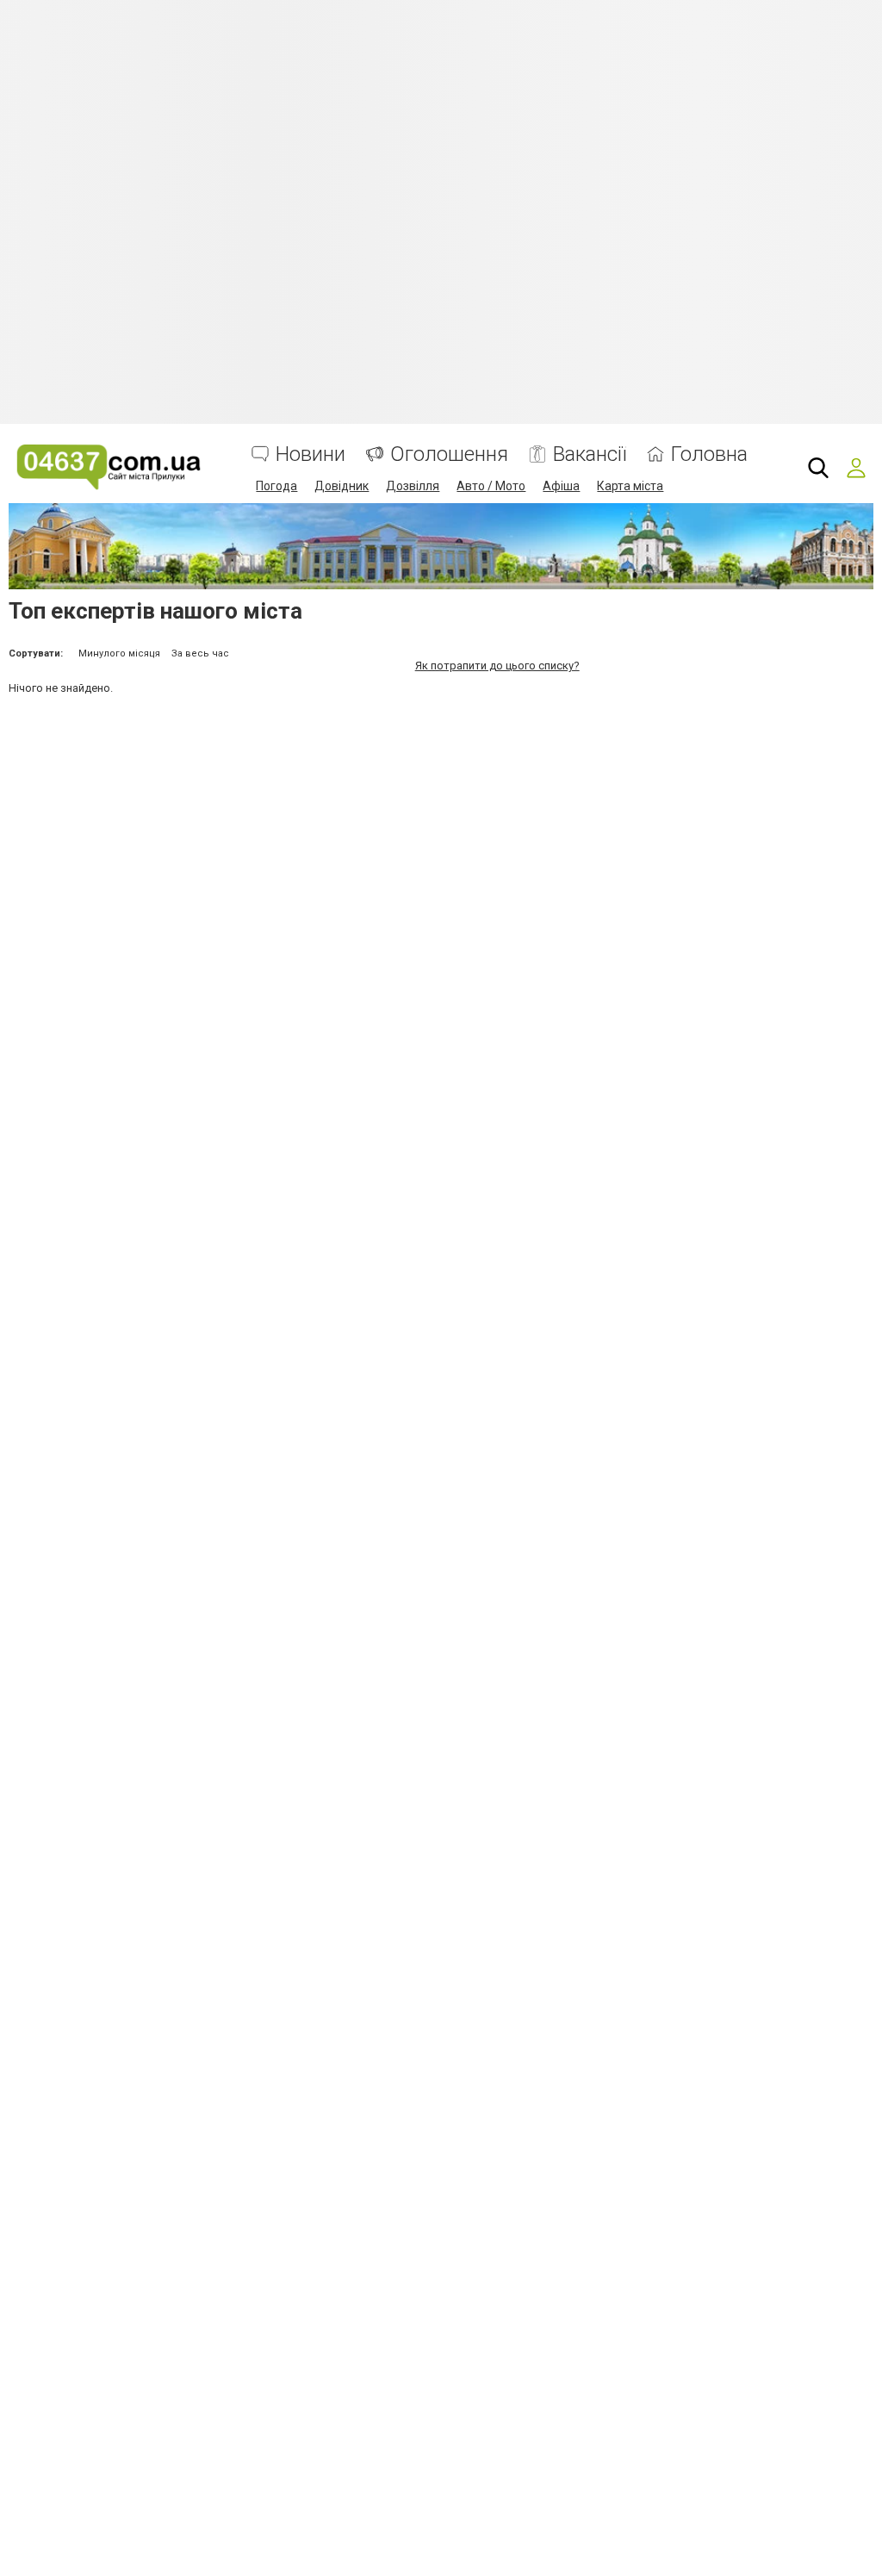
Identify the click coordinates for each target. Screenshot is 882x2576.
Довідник (342, 486)
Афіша (561, 486)
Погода (276, 486)
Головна (709, 454)
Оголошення (449, 454)
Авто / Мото (491, 486)
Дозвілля (413, 486)
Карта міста (630, 486)
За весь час (200, 653)
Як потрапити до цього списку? (497, 666)
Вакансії (590, 454)
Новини (311, 454)
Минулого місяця (119, 653)
